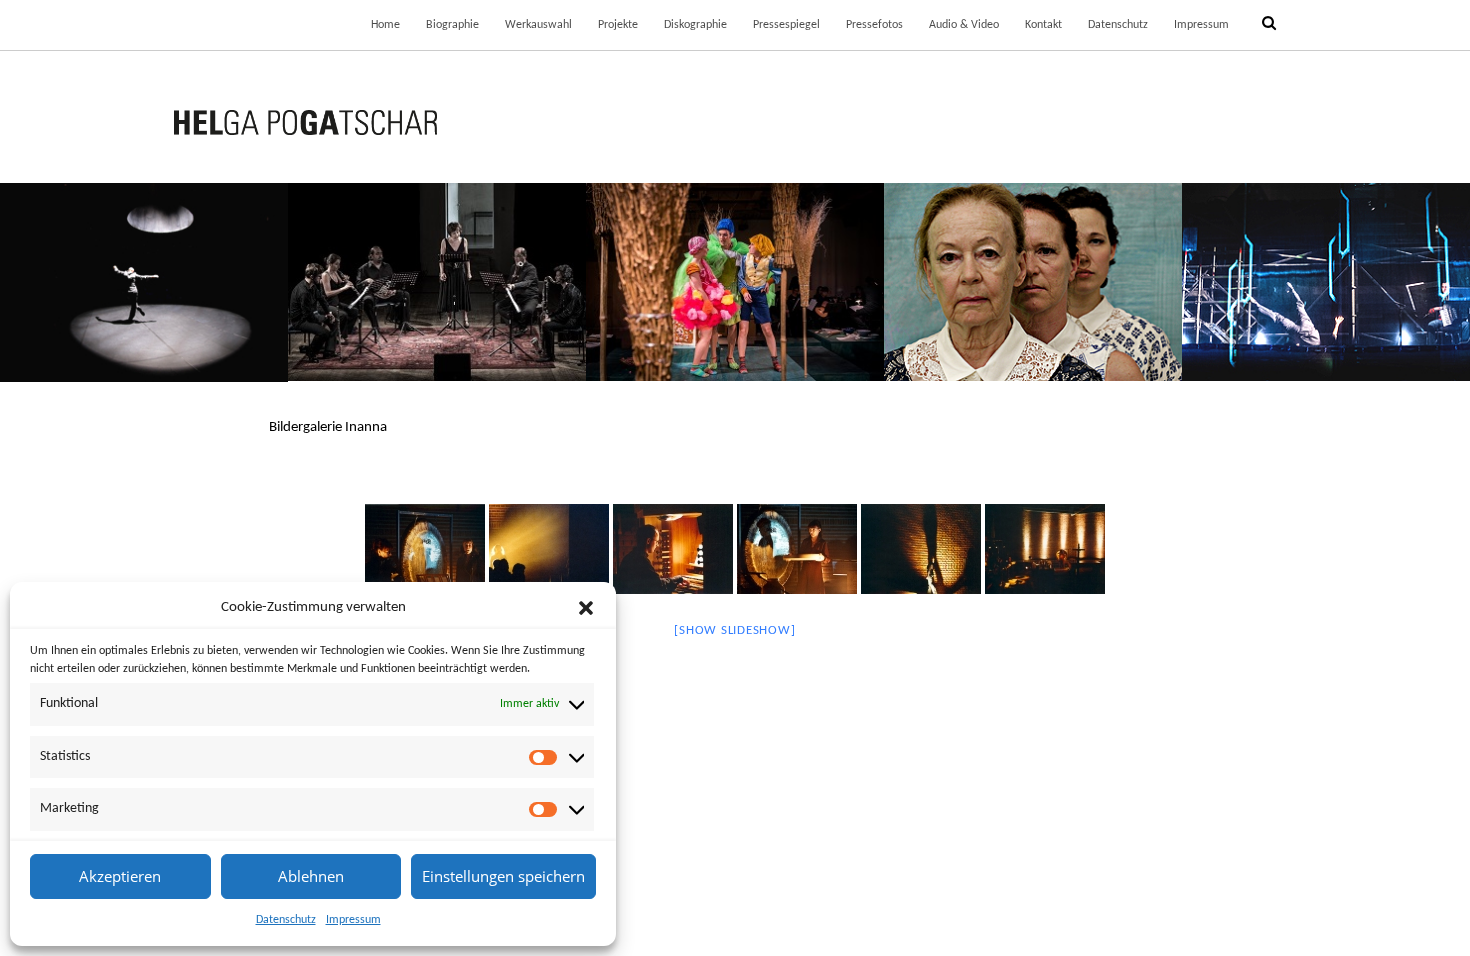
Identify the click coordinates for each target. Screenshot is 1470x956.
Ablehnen (311, 876)
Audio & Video (964, 25)
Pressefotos (874, 25)
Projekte (618, 25)
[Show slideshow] (734, 630)
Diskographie (695, 25)
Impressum (353, 920)
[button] (586, 608)
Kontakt (1043, 25)
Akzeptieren (120, 876)
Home (385, 25)
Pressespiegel (786, 25)
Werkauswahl (538, 25)
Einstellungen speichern (503, 876)
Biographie (452, 25)
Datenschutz (286, 920)
